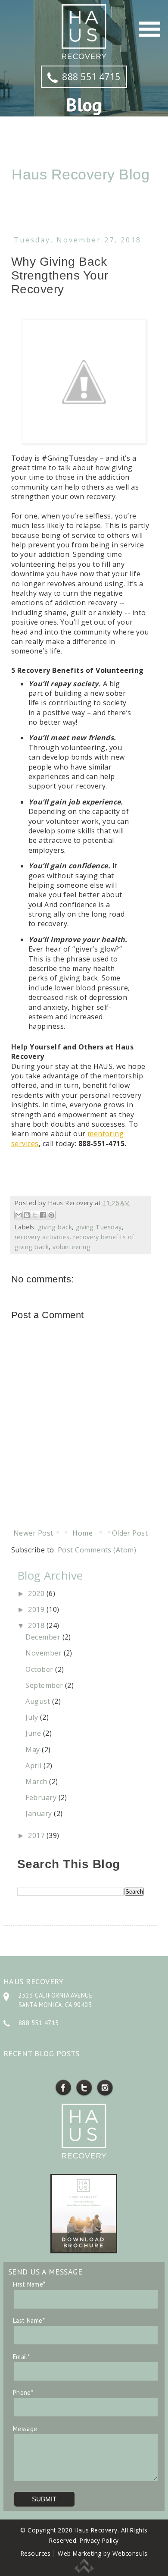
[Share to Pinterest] (51, 1215)
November (44, 1653)
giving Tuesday (99, 1227)
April (34, 1766)
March (37, 1781)
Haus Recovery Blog (81, 174)
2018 (37, 1625)
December (44, 1637)
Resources (36, 2553)
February (42, 1797)
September (45, 1685)
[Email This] (19, 1215)
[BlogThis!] (27, 1215)
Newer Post (33, 1533)
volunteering (72, 1247)
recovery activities (42, 1237)
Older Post (130, 1533)
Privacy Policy (99, 2540)
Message (25, 2429)
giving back (55, 1227)
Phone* (23, 2392)
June (34, 1733)
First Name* (29, 2284)
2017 (37, 1835)
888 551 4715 (91, 77)
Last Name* (29, 2320)
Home (82, 1533)
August (39, 1701)
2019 (37, 1609)
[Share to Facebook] (43, 1215)
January (40, 1813)
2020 (37, 1593)
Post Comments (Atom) (97, 1550)
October (40, 1669)
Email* (22, 2357)
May (34, 1750)
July (33, 1717)
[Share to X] (35, 1215)
